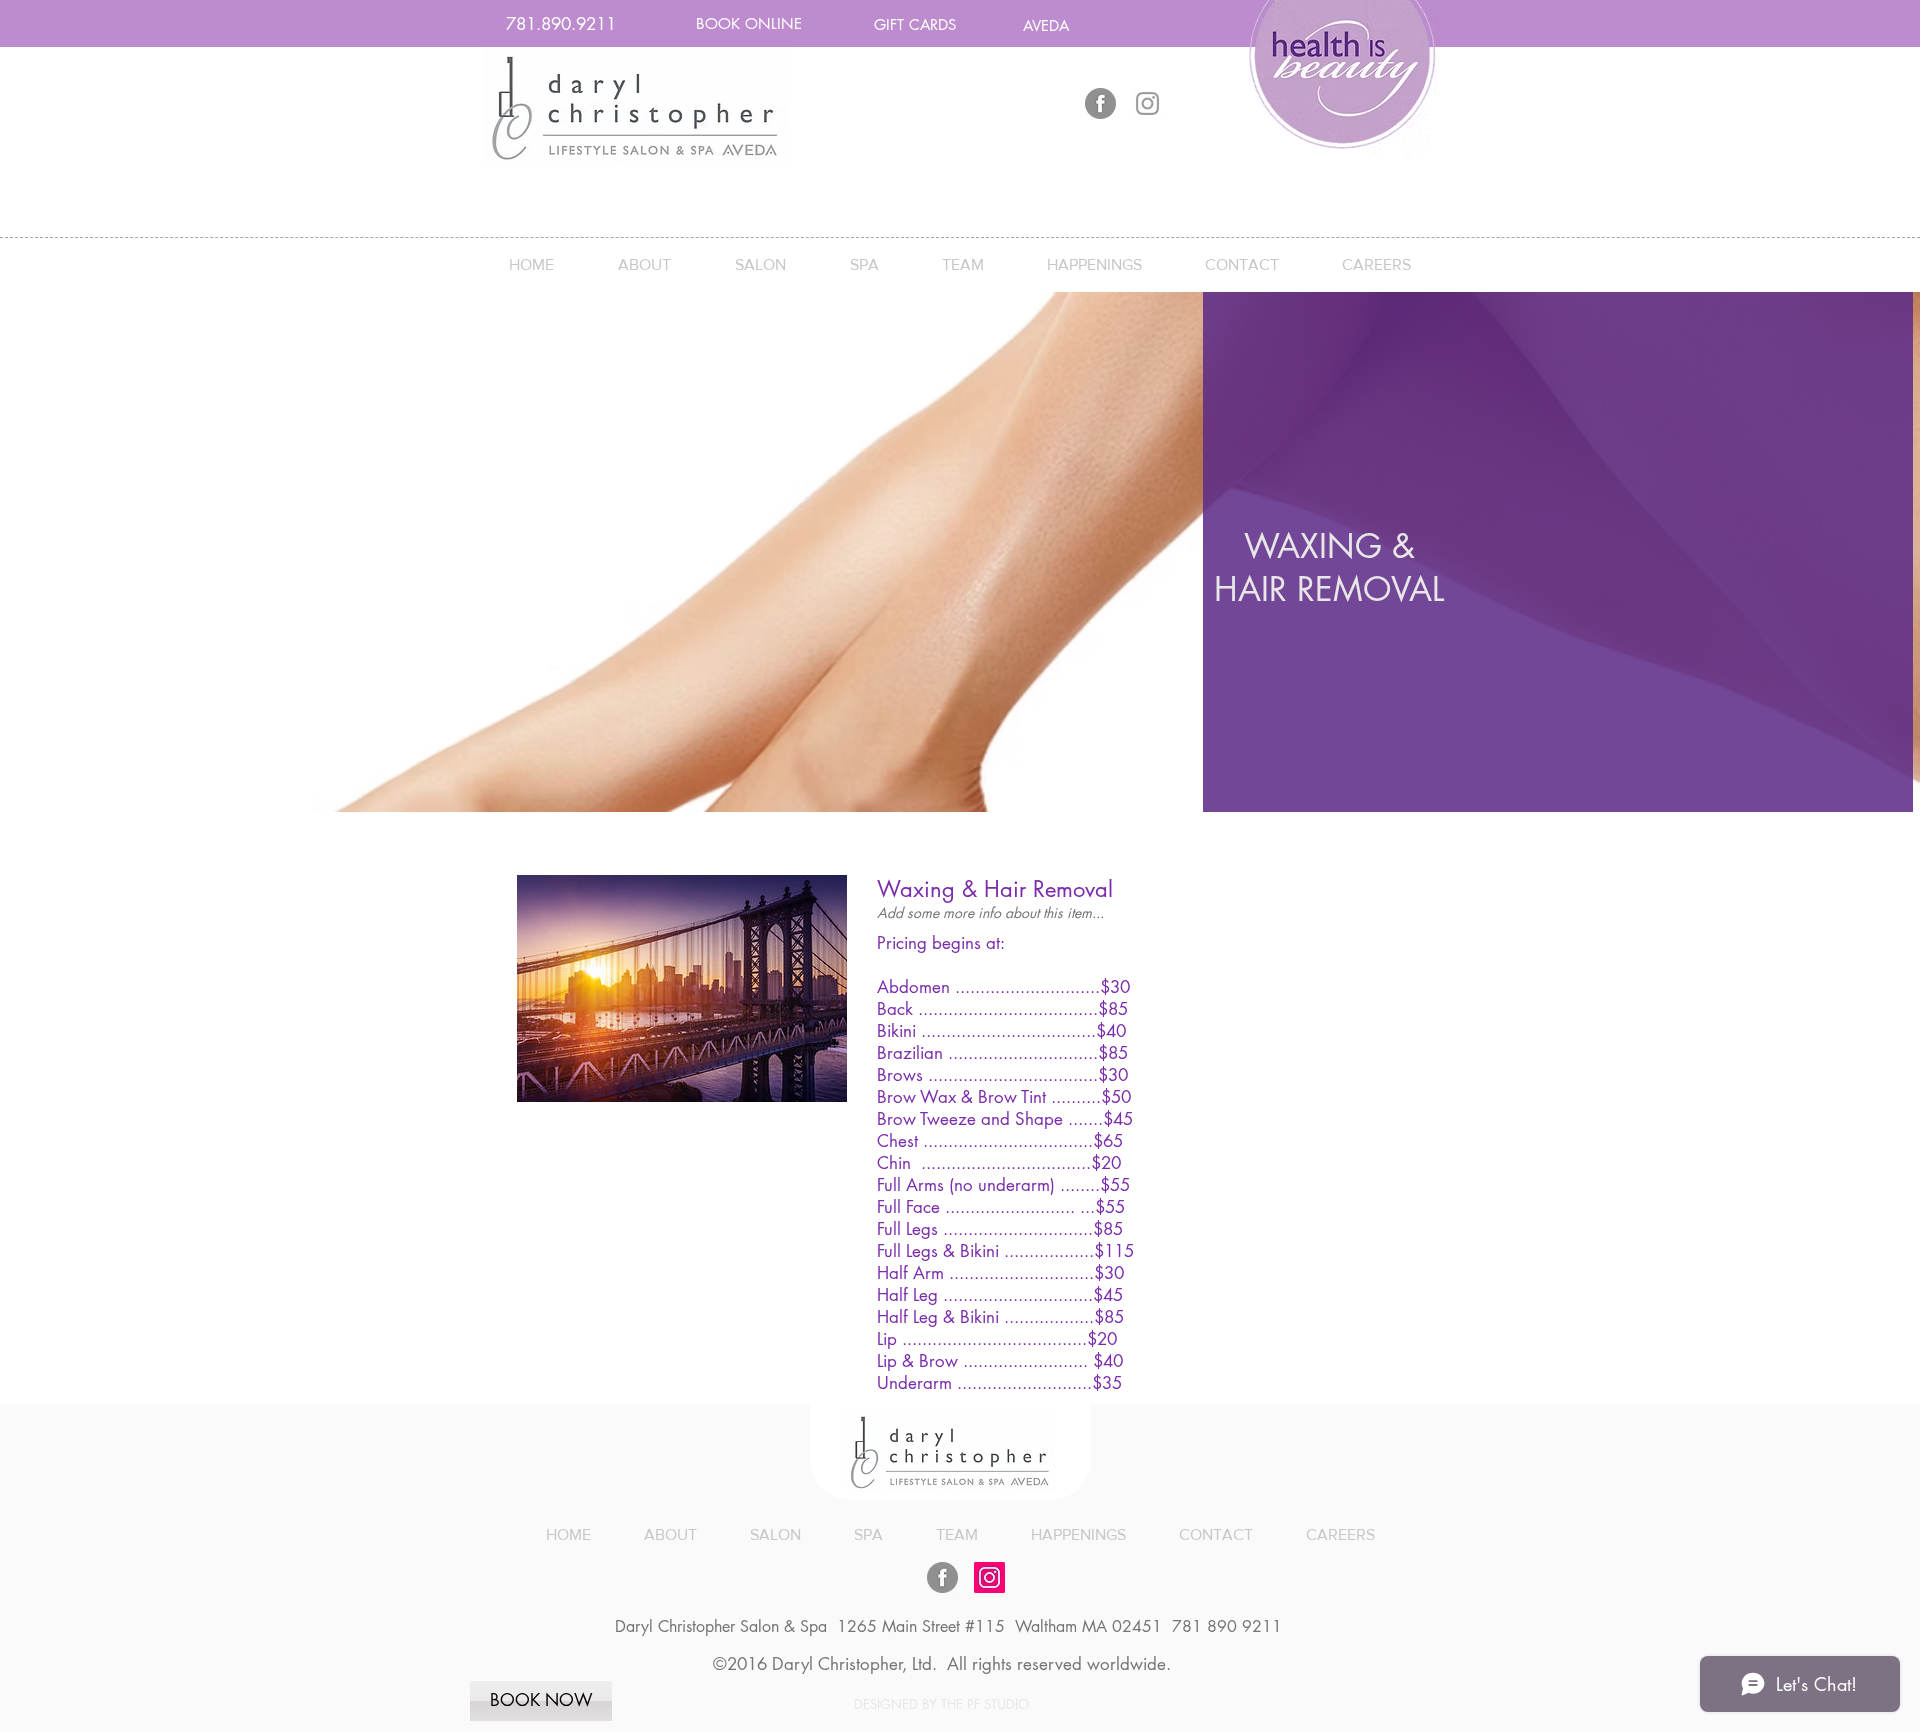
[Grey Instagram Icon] (1147, 103)
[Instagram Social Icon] (989, 1577)
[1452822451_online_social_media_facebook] (1100, 103)
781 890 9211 (1224, 1626)
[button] (561, 25)
